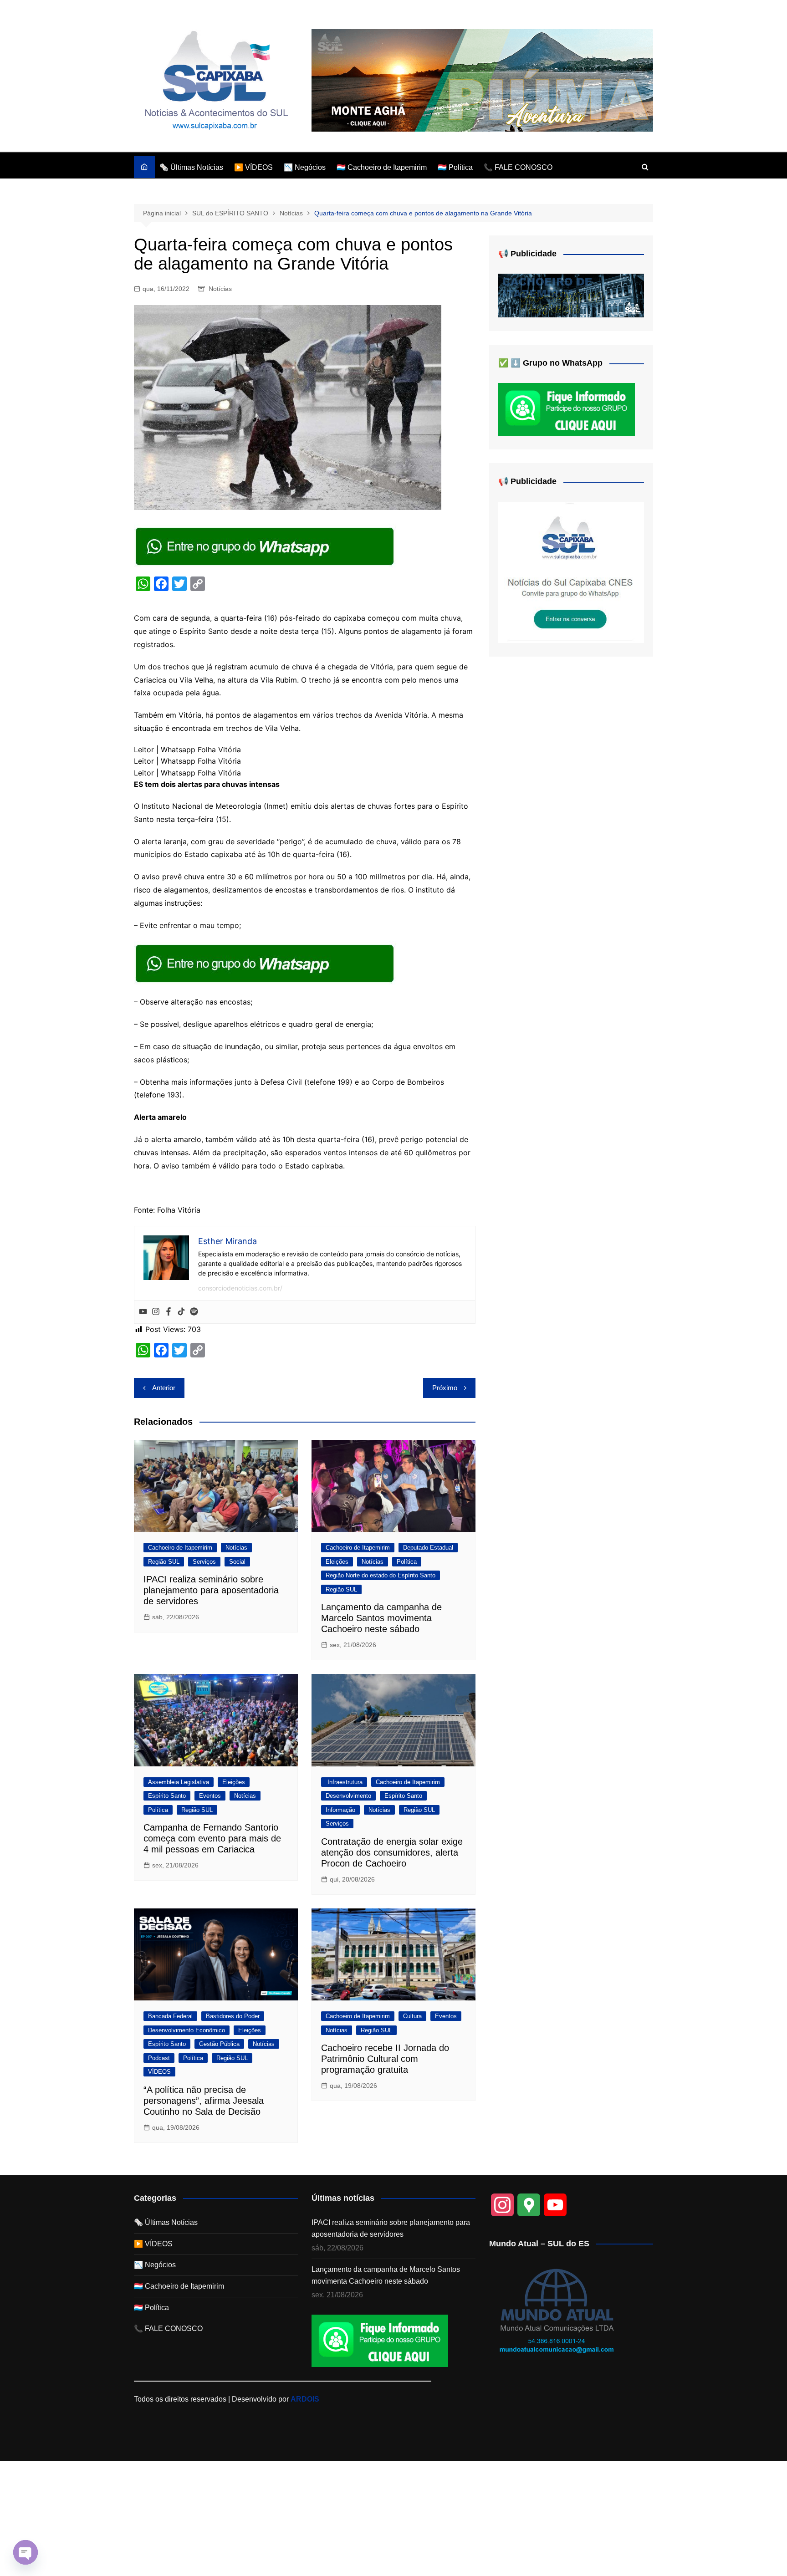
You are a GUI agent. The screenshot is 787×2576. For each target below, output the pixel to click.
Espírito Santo (167, 1796)
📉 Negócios (305, 167)
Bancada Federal (170, 2016)
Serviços (204, 1562)
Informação (340, 1810)
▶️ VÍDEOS (253, 167)
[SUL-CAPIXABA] (571, 572)
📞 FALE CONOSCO (518, 167)
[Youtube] (143, 1312)
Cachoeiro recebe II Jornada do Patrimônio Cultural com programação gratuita (385, 2059)
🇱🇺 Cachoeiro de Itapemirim (382, 167)
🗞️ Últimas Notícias (191, 167)
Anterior (164, 1388)
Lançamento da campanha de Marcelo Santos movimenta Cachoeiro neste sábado (381, 1618)
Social (237, 1562)
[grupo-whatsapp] (266, 546)
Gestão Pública (219, 2044)
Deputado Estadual (428, 1548)
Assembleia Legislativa (179, 1782)
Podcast (159, 2058)
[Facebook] (169, 1312)
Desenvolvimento (348, 1796)
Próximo (445, 1388)
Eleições (337, 1562)
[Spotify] (194, 1312)
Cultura (412, 2016)
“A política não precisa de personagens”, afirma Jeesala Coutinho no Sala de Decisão (204, 2101)
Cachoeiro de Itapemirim (180, 1548)
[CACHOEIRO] (571, 295)
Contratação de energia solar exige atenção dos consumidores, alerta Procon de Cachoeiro (392, 1852)
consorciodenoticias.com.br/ (240, 1288)
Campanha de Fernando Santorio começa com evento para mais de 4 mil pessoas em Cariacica (212, 1838)
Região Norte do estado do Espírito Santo (381, 1575)
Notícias (220, 289)
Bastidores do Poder (233, 2016)
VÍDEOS (159, 2072)
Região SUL (164, 1562)
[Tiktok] (181, 1312)
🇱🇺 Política (455, 167)
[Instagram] (156, 1312)
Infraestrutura (344, 1782)
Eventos (210, 1796)
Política (407, 1562)
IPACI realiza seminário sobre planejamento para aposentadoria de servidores (211, 1590)
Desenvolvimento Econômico (187, 2030)
